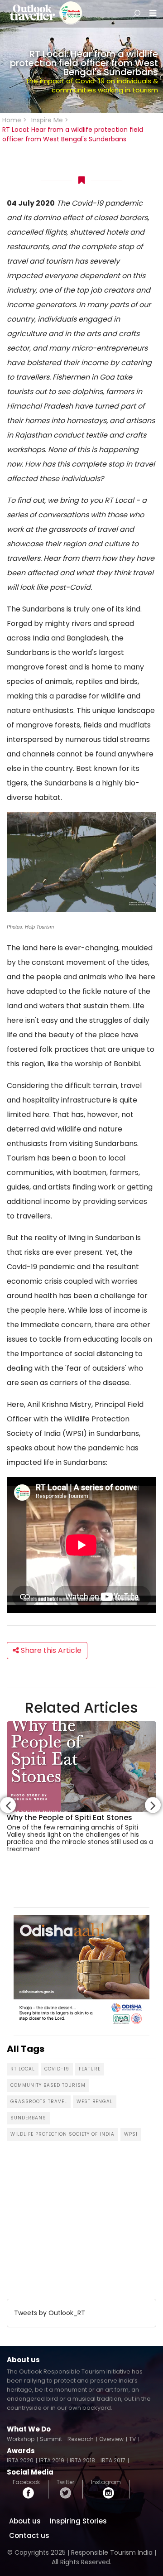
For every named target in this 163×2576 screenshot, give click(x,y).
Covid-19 (57, 2069)
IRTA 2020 (20, 2460)
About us (25, 2521)
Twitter (65, 2483)
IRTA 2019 (52, 2460)
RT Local (23, 2069)
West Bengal (95, 2102)
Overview (111, 2439)
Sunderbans (28, 2118)
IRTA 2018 (82, 2460)
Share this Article (50, 1650)
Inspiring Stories (78, 2521)
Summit (51, 2439)
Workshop (21, 2439)
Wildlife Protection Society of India (62, 2134)
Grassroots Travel (39, 2102)
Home (12, 120)
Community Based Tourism (48, 2085)
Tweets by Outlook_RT (50, 2313)
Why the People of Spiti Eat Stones (70, 1818)
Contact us (29, 2535)
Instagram (106, 2483)
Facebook (26, 2483)
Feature (90, 2069)
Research (81, 2439)
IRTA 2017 (113, 2460)
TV (132, 2439)
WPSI (131, 2134)
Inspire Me (47, 120)
